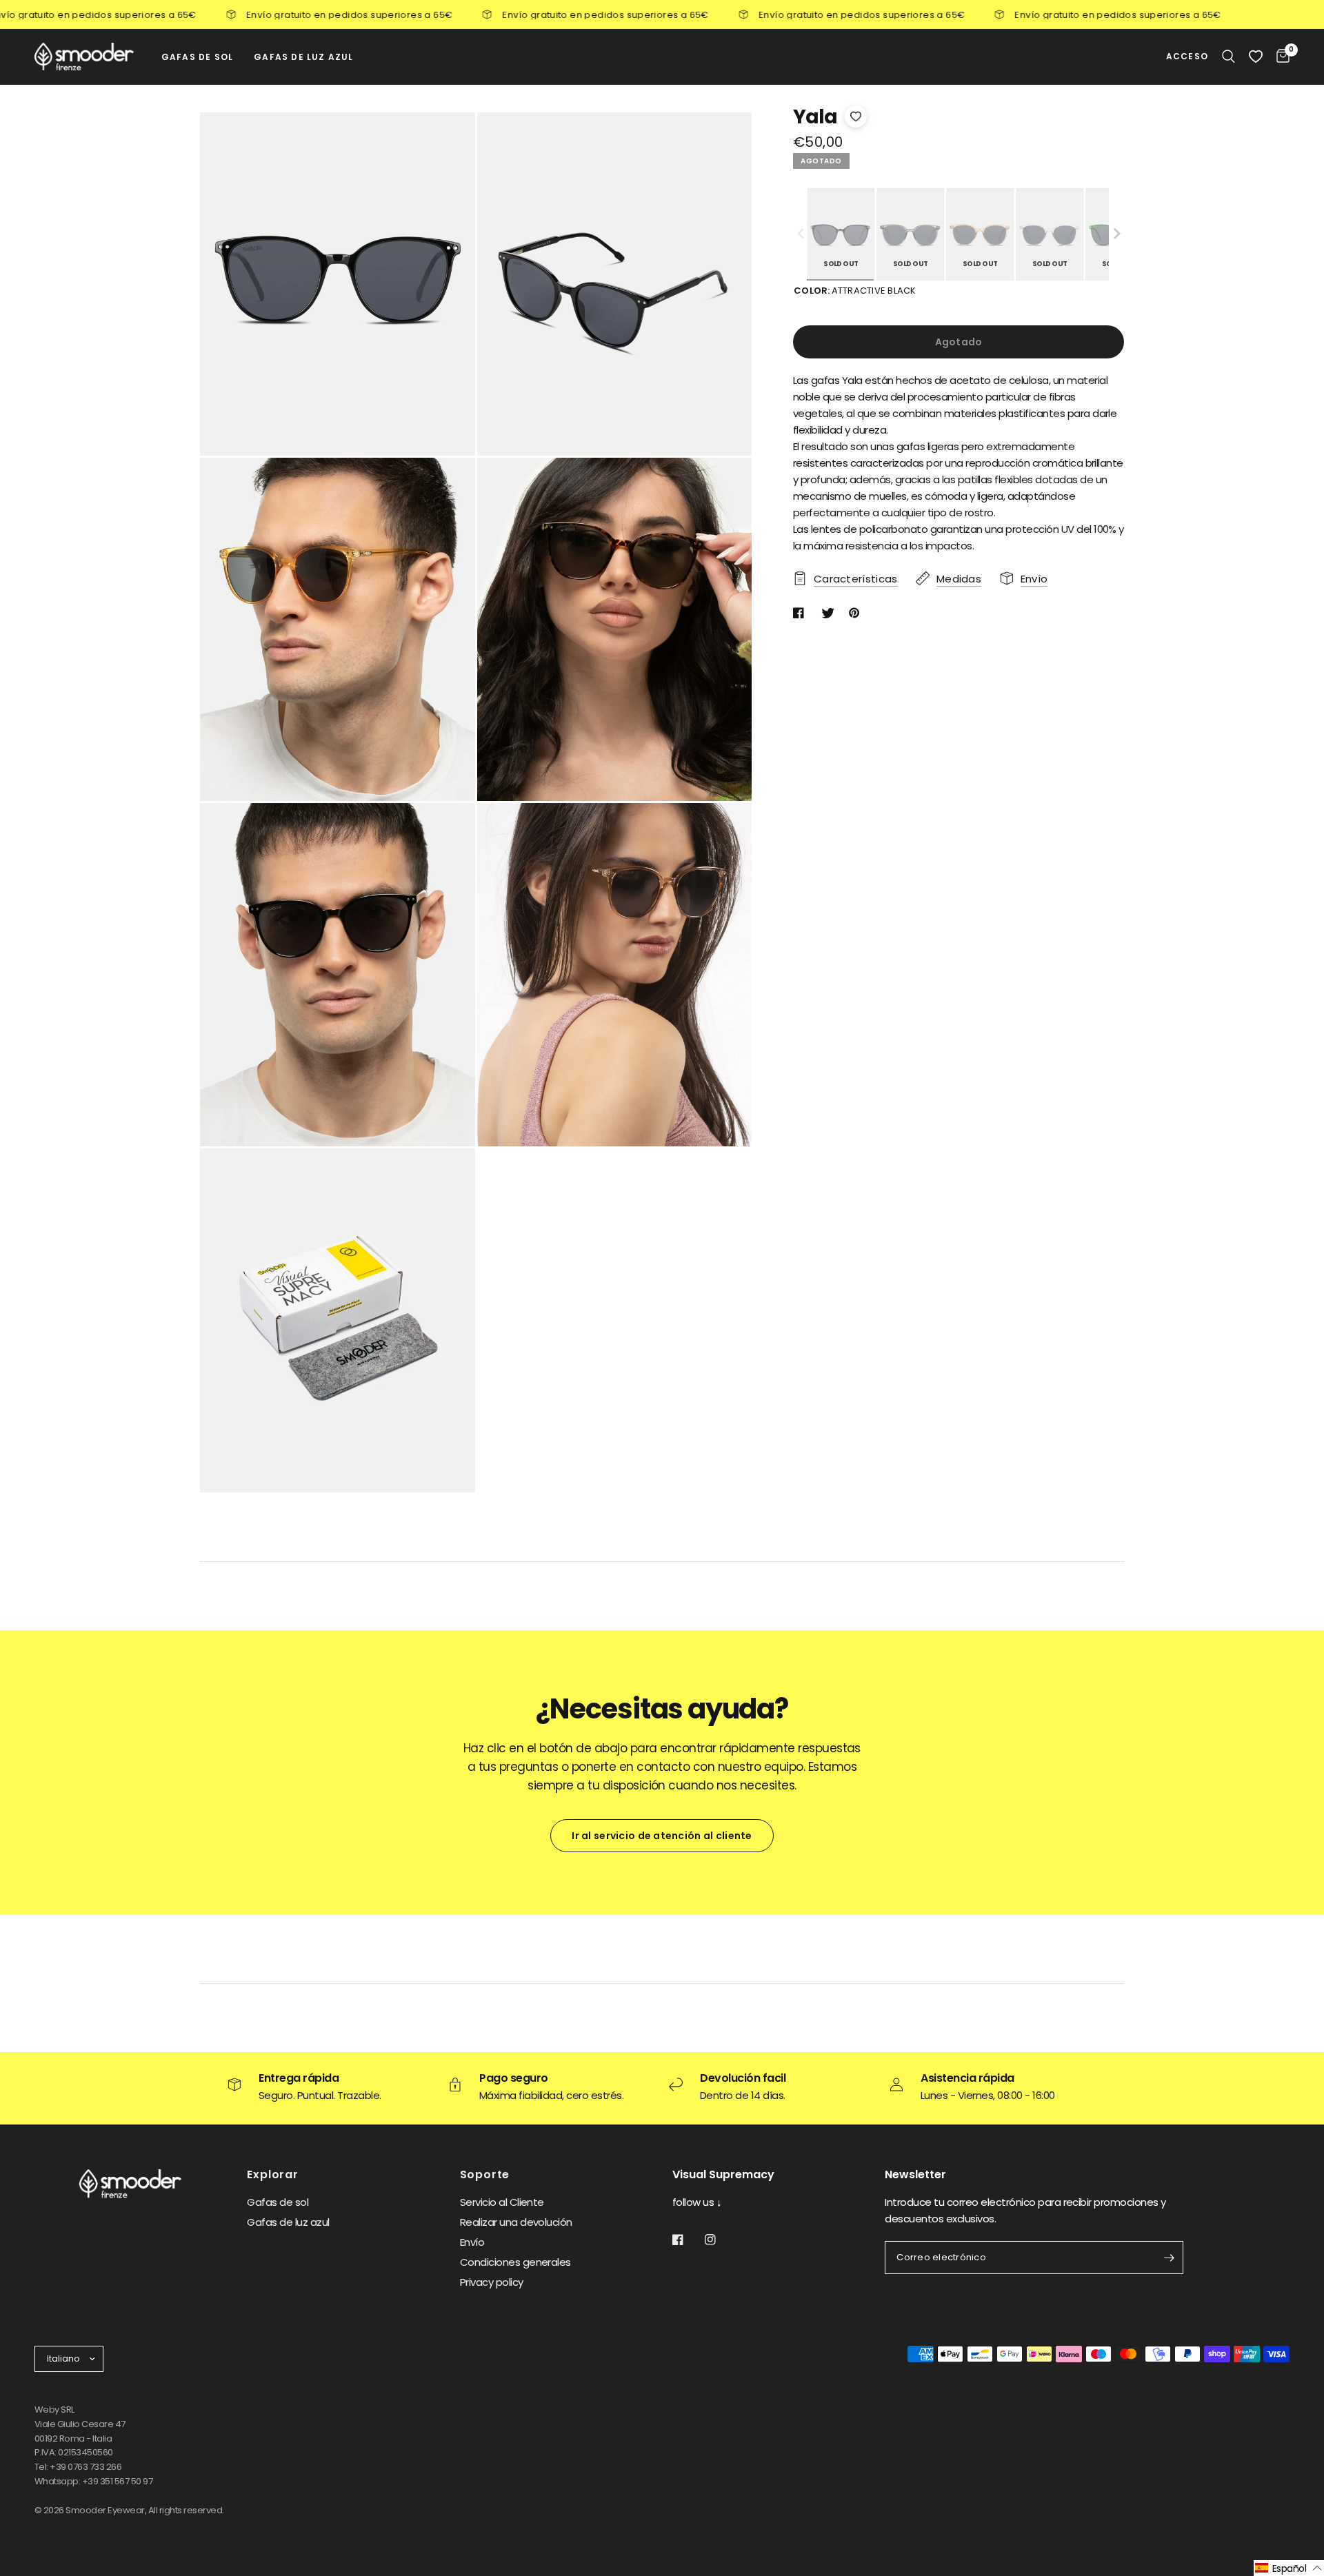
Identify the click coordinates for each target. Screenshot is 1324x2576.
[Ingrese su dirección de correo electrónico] (1170, 2258)
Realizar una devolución (516, 2222)
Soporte (485, 2175)
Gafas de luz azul (288, 2222)
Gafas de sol (278, 2202)
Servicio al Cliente (502, 2202)
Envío (472, 2242)
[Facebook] (688, 2240)
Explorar (272, 2175)
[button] (1117, 234)
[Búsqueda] (1228, 57)
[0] (1280, 57)
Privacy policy (492, 2282)
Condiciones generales (515, 2262)
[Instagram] (720, 2240)
